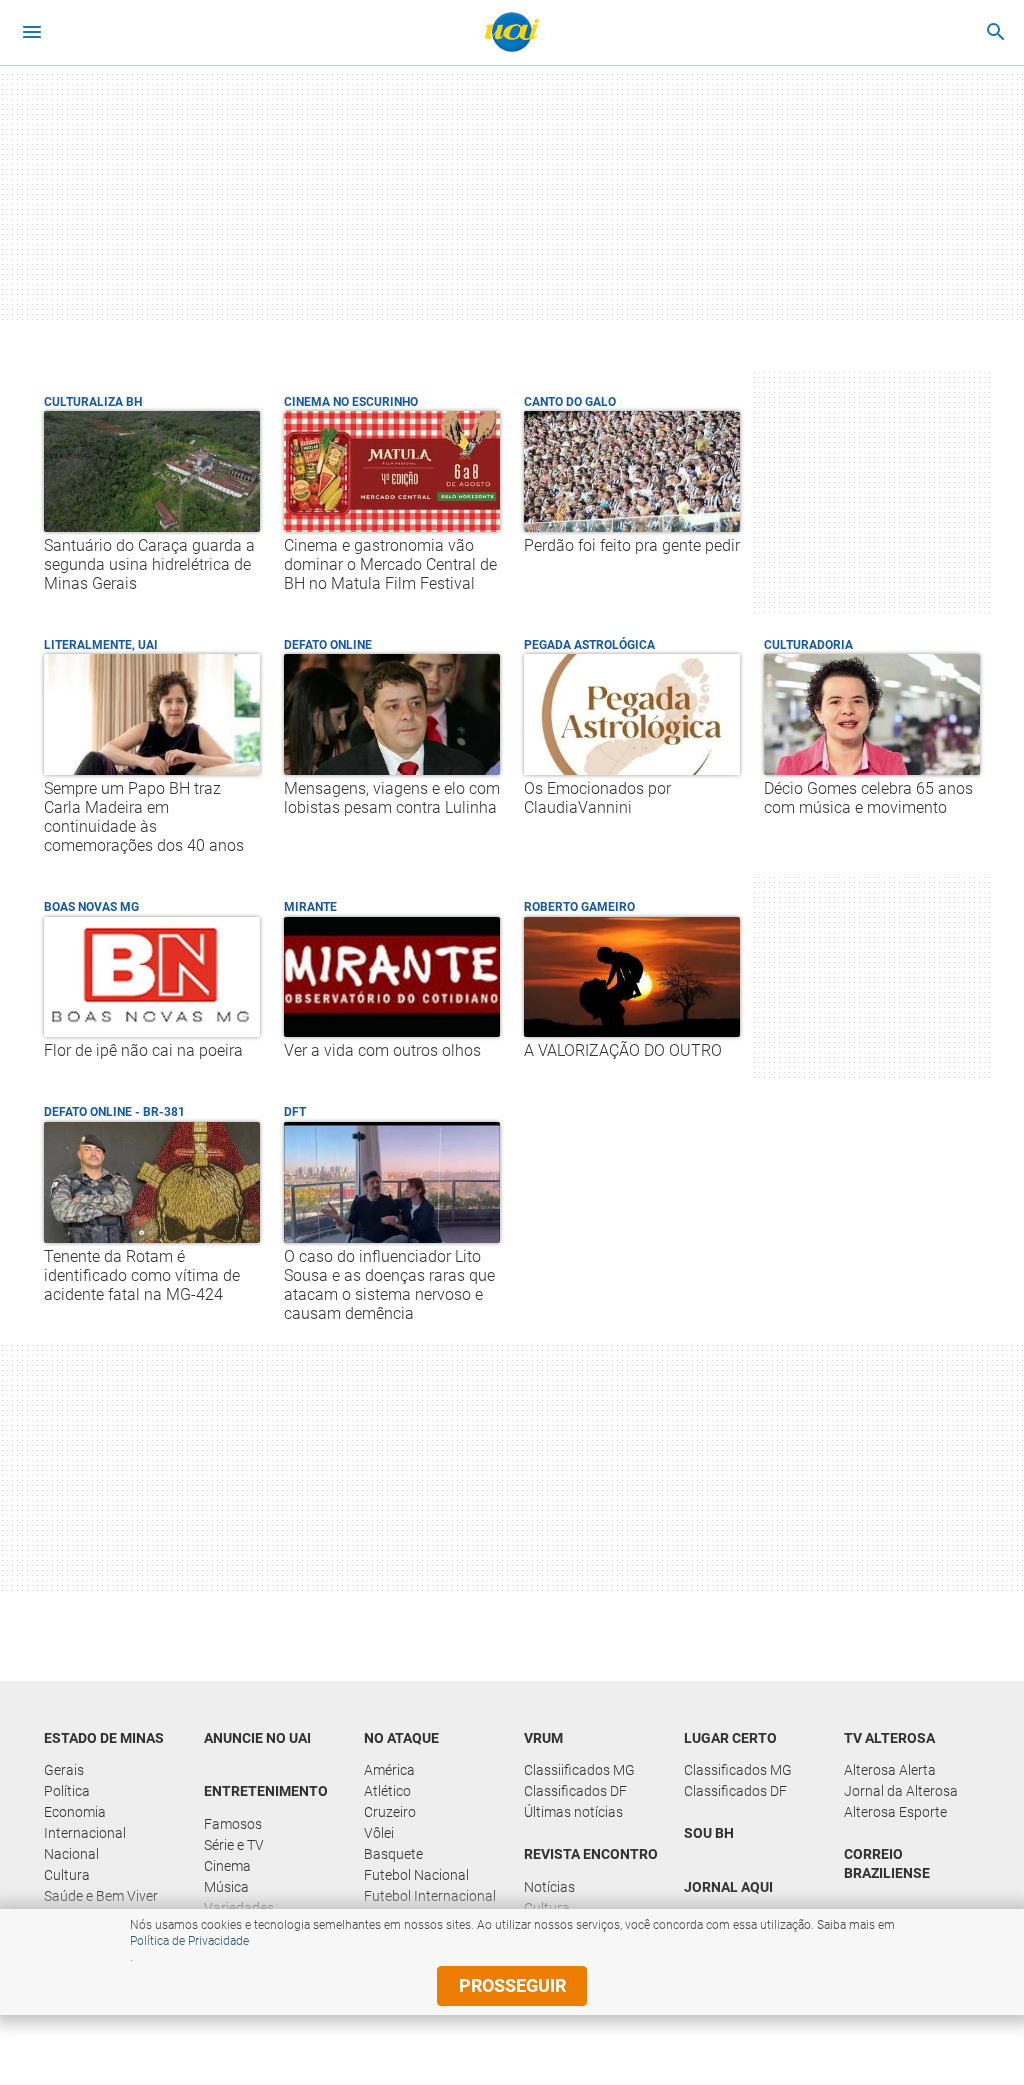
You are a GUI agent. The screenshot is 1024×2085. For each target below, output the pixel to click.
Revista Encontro (591, 1854)
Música (226, 1887)
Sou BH (709, 1833)
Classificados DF (575, 1791)
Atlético (387, 1791)
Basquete (393, 1854)
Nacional (71, 1854)
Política (67, 1791)
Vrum (543, 1738)
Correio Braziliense (887, 1863)
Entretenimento (266, 1791)
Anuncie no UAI (257, 1738)
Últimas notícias (573, 1812)
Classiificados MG (579, 1770)
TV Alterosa (889, 1738)
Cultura (67, 1875)
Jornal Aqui (728, 1887)
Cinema (227, 1866)
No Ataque (401, 1738)
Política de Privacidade (189, 1941)
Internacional (85, 1833)
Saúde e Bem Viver (101, 1896)
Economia (75, 1812)
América (389, 1770)
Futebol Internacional (430, 1896)
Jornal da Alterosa (901, 1791)
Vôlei (379, 1833)
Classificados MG (738, 1770)
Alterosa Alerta (890, 1770)
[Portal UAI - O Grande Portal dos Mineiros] (512, 32)
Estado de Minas (104, 1738)
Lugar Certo (730, 1738)
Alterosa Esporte (895, 1812)
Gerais (64, 1770)
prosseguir (512, 1985)
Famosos (233, 1824)
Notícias (549, 1887)
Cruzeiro (390, 1812)
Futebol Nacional (416, 1875)
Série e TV (234, 1845)
